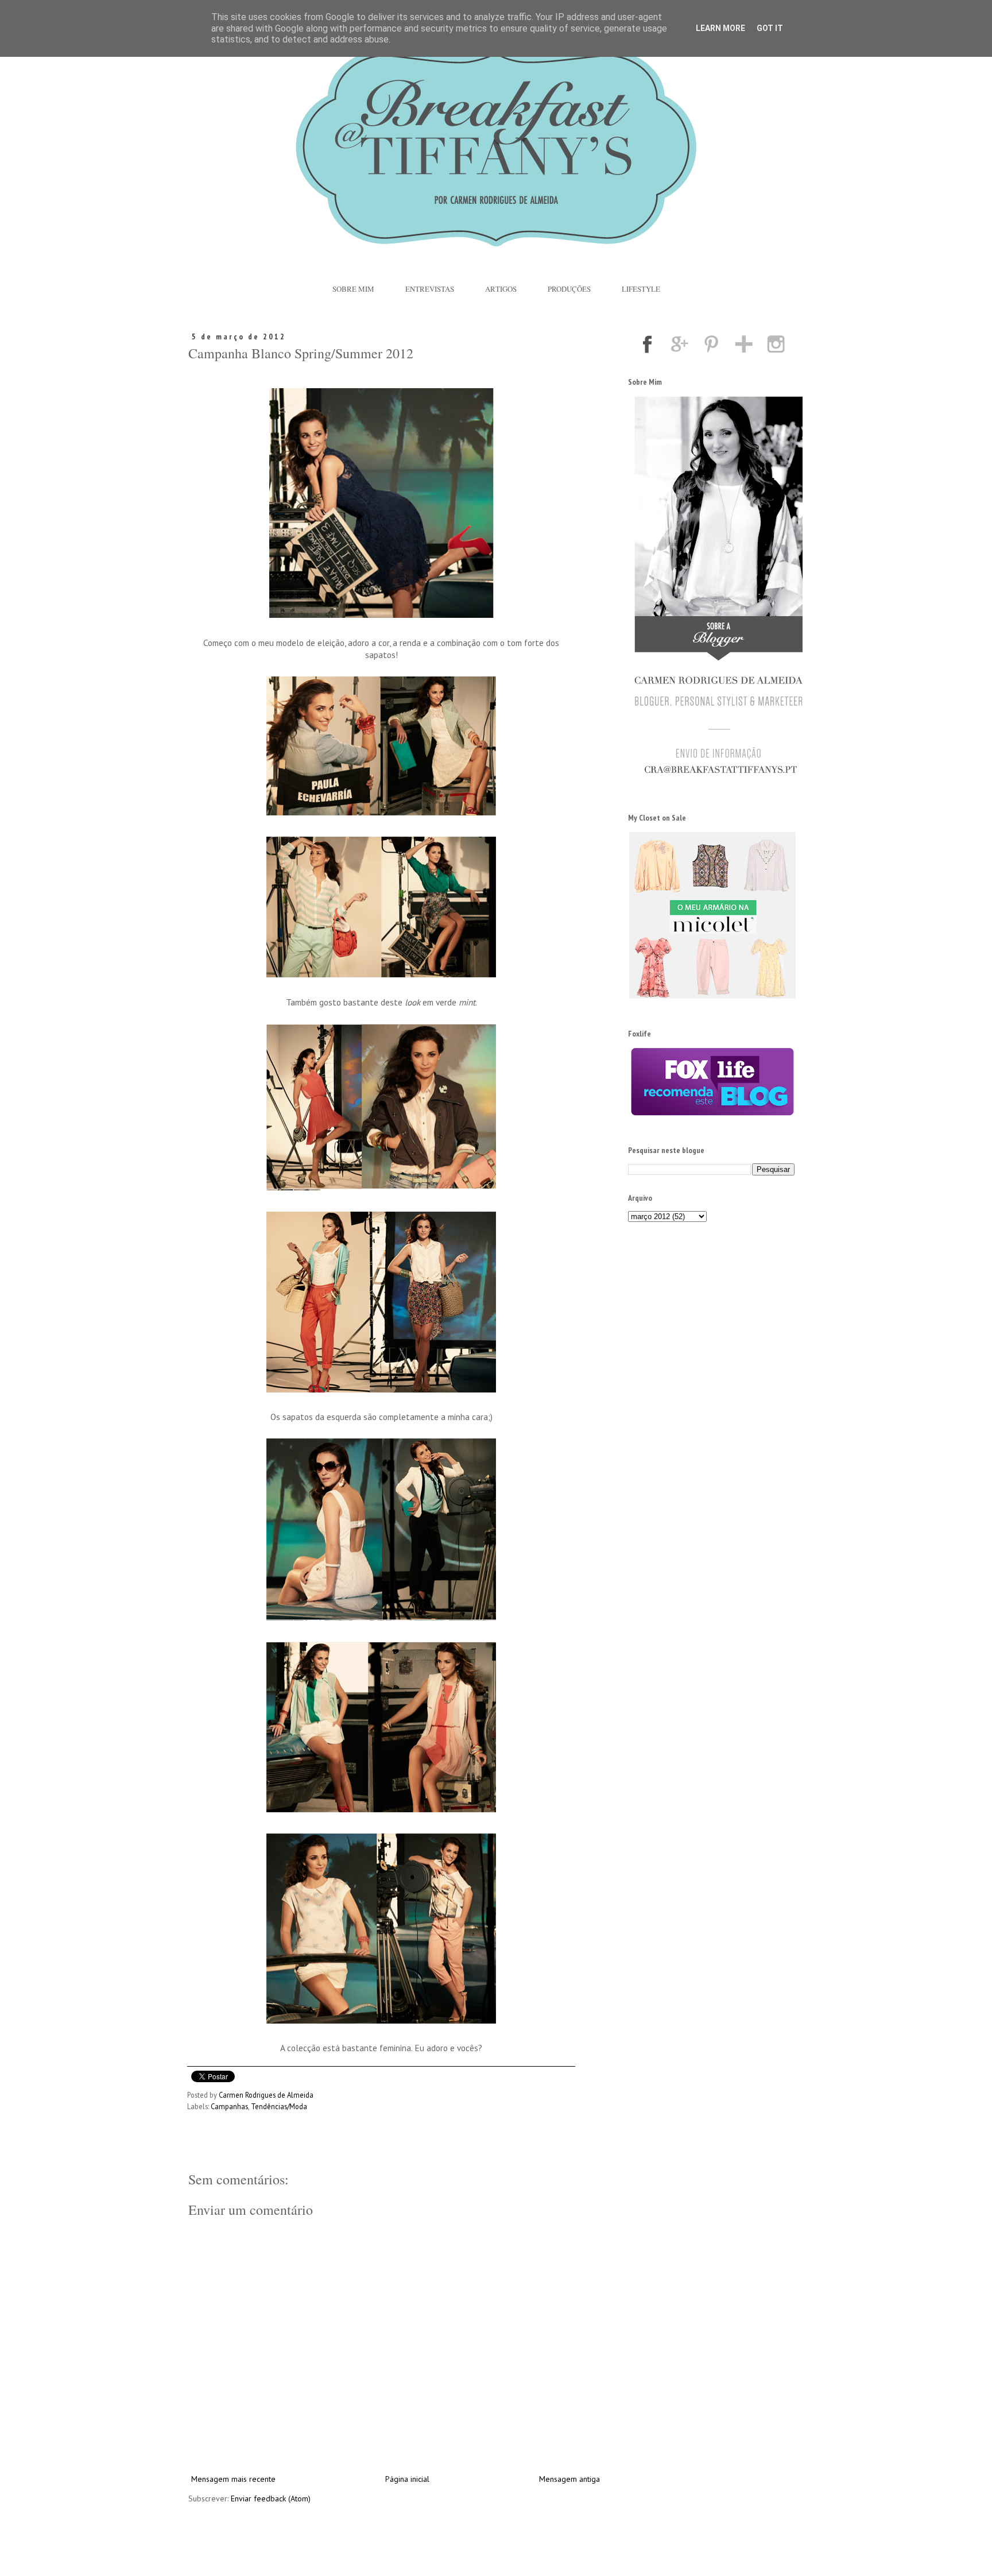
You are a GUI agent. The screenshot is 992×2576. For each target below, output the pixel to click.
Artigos (501, 289)
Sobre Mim (353, 289)
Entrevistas (430, 289)
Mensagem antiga (569, 2479)
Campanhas (229, 2106)
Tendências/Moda (279, 2106)
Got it (770, 28)
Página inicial (407, 2479)
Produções (569, 289)
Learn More (720, 28)
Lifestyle (641, 289)
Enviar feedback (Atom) (271, 2498)
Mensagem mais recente (233, 2479)
